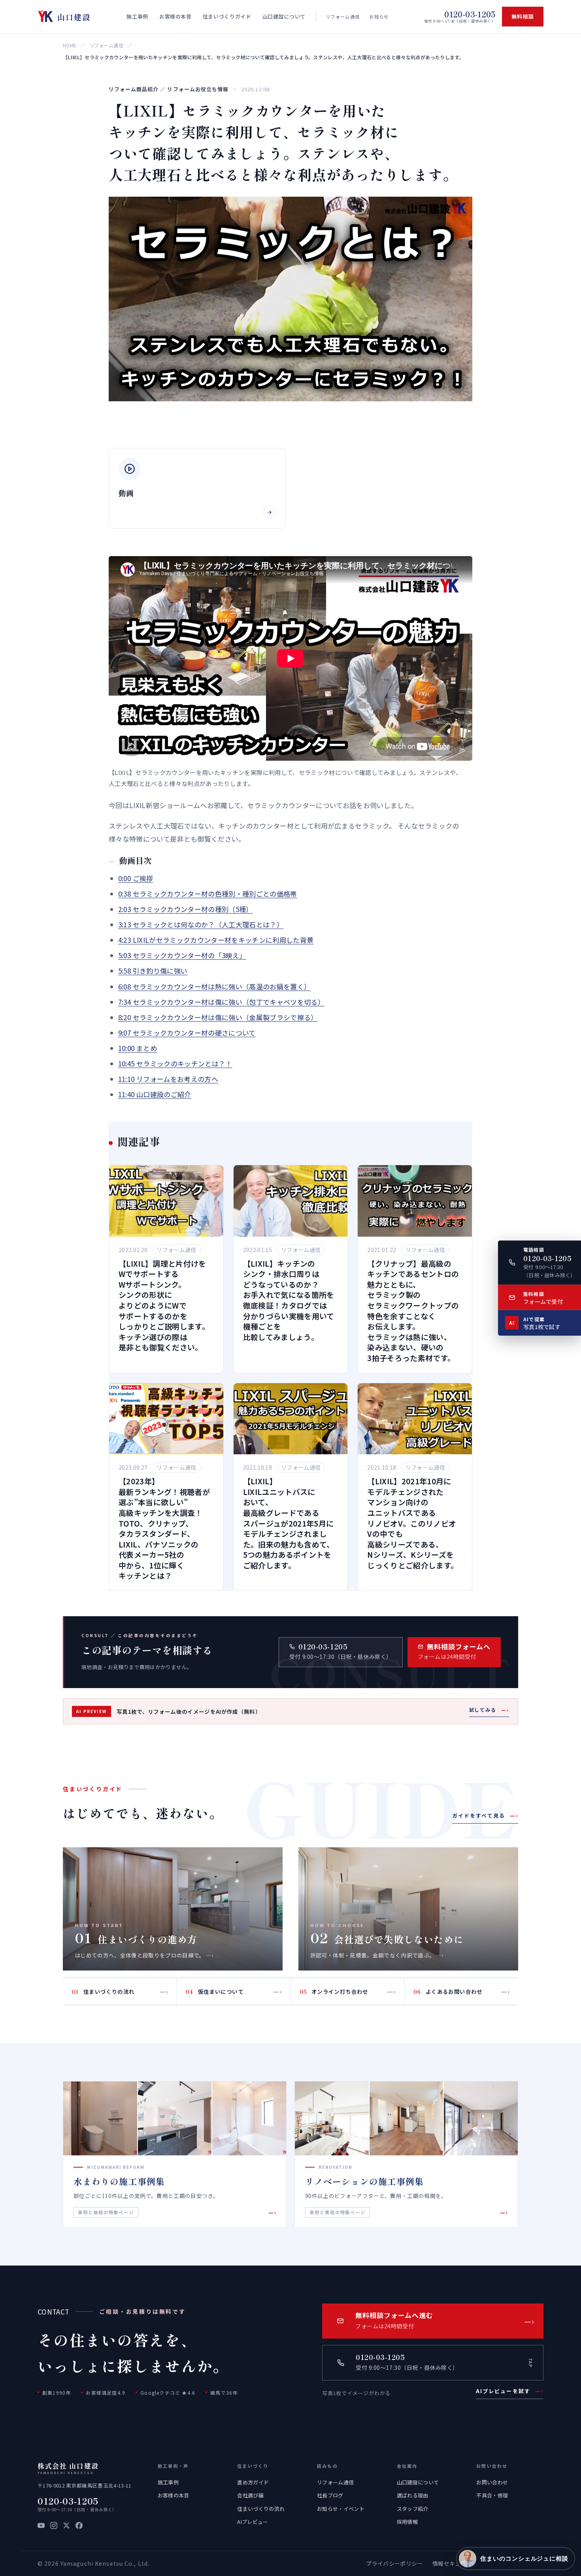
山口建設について (418, 2482)
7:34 (221, 1002)
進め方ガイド (253, 2482)
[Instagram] (54, 2525)
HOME (70, 45)
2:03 (186, 909)
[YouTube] (41, 2525)
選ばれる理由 (413, 2495)
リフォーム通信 (343, 17)
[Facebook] (79, 2525)
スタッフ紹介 (413, 2509)
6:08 (215, 986)
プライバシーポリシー (394, 2563)
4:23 (216, 940)
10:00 (138, 1048)
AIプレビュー (253, 2522)
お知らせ (379, 17)
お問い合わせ (492, 2482)
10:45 (175, 1063)
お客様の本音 (174, 2495)
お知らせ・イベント (341, 2509)
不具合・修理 (492, 2495)
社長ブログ (330, 2495)
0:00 (136, 878)
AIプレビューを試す (510, 2391)
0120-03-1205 (68, 2501)
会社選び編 (250, 2495)
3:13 (201, 924)
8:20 (218, 1017)
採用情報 (407, 2522)
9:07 (187, 1033)
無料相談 (523, 16)
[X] (66, 2525)
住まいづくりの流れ (261, 2509)
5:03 (182, 955)
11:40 (155, 1094)
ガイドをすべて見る (485, 1815)
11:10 (168, 1079)
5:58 (153, 971)
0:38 (208, 894)
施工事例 (168, 2482)
